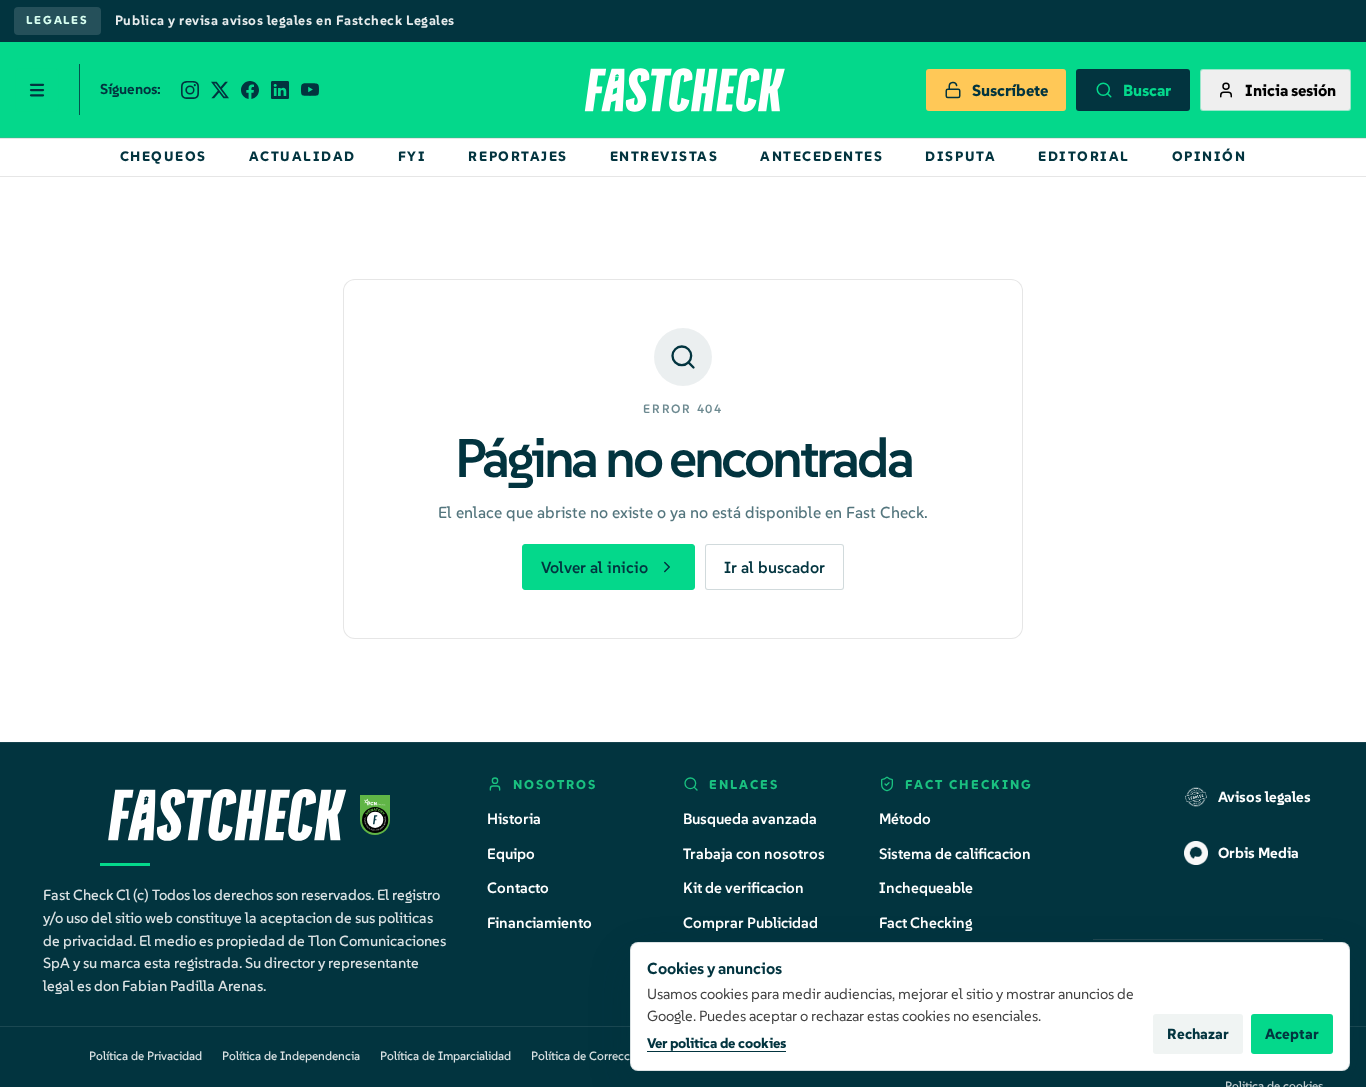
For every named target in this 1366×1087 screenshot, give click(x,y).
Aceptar (1292, 1034)
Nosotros (555, 784)
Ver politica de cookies (716, 1043)
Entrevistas (664, 156)
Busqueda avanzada (750, 818)
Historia (514, 818)
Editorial (1084, 156)
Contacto (518, 887)
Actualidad (302, 156)
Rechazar (1198, 1034)
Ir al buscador (774, 567)
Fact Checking (926, 922)
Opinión (1209, 156)
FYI (412, 156)
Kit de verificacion (743, 887)
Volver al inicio (594, 567)
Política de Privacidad (145, 1055)
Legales (57, 20)
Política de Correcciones (594, 1055)
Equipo (511, 853)
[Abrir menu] (37, 90)
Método (905, 818)
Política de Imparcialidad (445, 1055)
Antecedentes (821, 156)
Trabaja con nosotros (754, 853)
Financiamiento (539, 922)
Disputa (960, 156)
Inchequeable (926, 887)
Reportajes (517, 156)
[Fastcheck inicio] (683, 90)
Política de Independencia (291, 1055)
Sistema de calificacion (955, 853)
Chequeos (163, 156)
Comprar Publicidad (750, 922)
